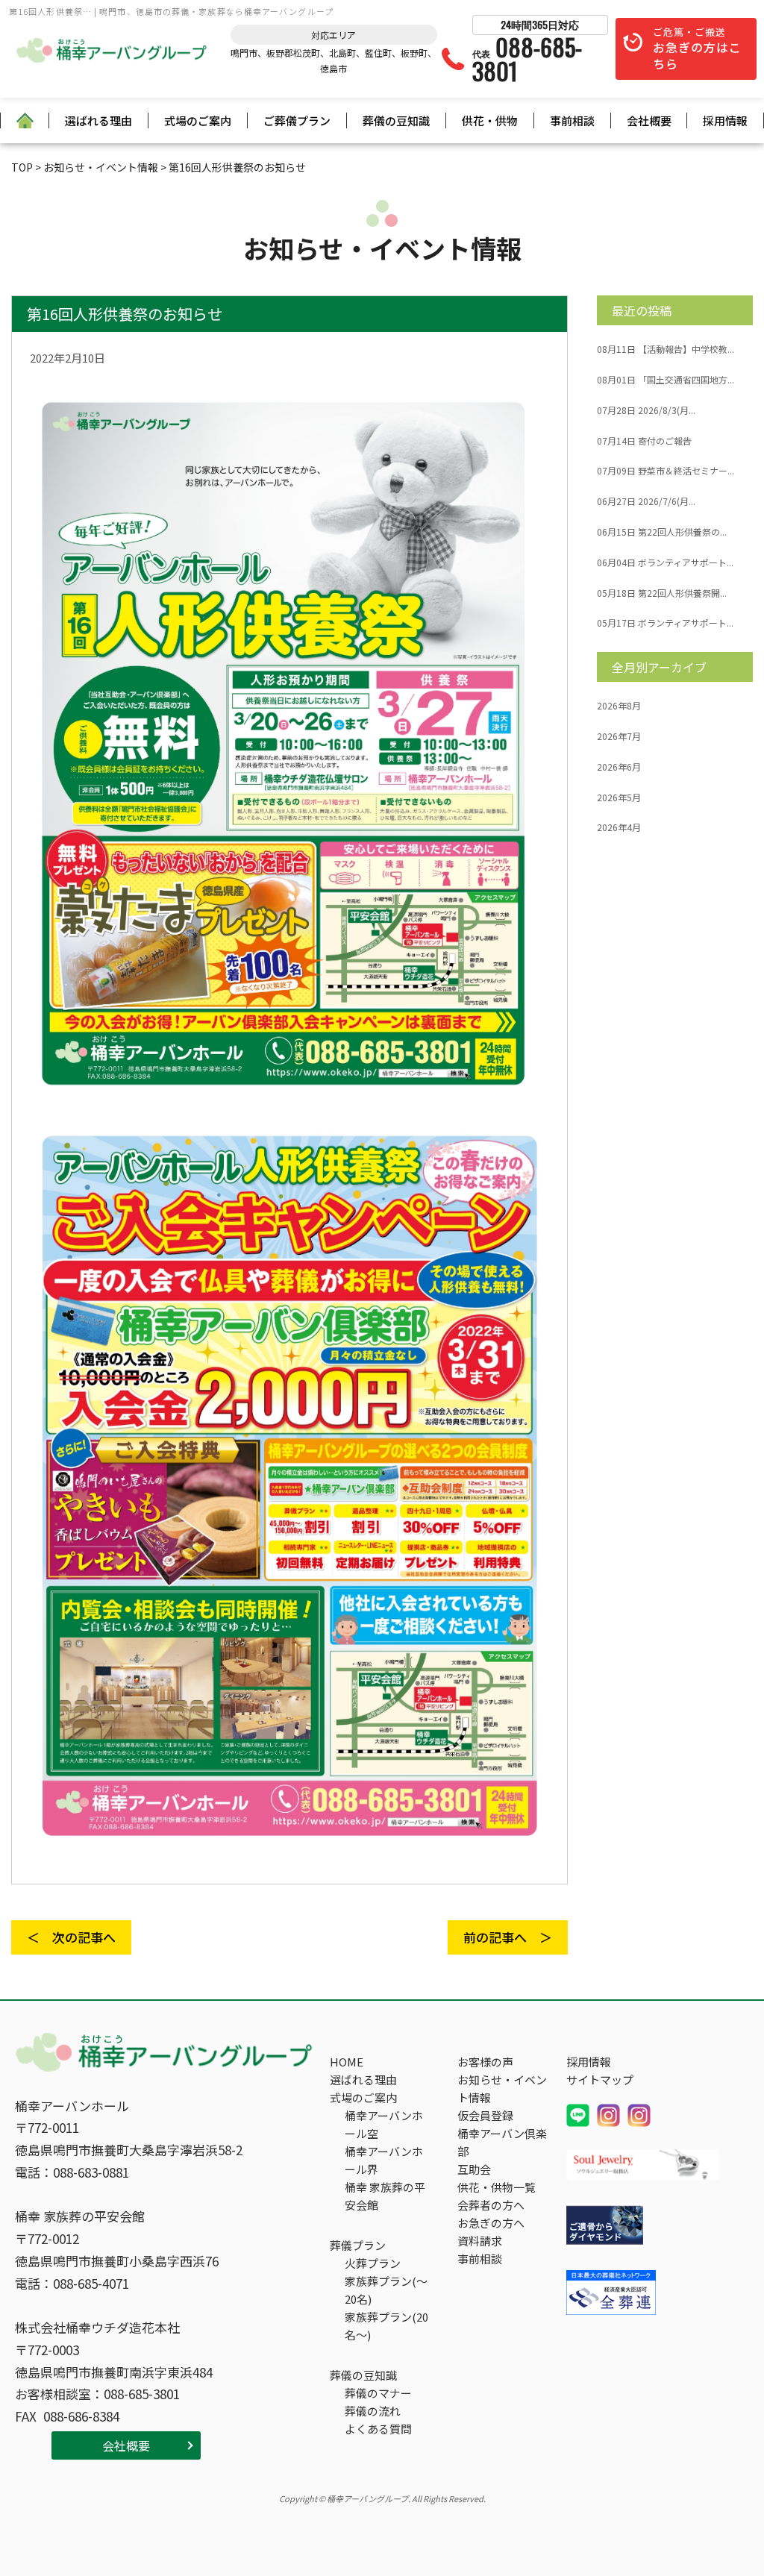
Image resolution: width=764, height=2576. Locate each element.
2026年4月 (619, 827)
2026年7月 (619, 736)
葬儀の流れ (373, 2411)
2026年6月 (619, 767)
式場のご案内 (198, 120)
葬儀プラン (358, 2245)
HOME (347, 2062)
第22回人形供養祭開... (662, 593)
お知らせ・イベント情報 (502, 2088)
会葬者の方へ (491, 2205)
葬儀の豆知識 (396, 120)
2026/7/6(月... (646, 501)
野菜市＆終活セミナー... (666, 471)
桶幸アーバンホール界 (384, 2160)
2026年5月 (619, 797)
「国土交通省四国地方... (666, 380)
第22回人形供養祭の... (662, 532)
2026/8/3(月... (646, 410)
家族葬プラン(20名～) (386, 2326)
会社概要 (649, 120)
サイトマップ (600, 2080)
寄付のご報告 (644, 441)
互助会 (474, 2169)
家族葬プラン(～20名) (386, 2290)
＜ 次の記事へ (71, 1937)
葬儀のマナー (378, 2393)
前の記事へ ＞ (508, 1937)
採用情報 (725, 120)
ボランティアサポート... (665, 562)
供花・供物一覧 (497, 2187)
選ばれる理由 (98, 120)
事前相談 (572, 120)
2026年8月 (619, 706)
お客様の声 (485, 2062)
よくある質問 (378, 2429)
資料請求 (480, 2241)
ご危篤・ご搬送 (697, 49)
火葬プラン (373, 2263)
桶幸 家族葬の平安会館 (385, 2196)
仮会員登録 (485, 2115)
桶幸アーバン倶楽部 (502, 2142)
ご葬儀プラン (297, 120)
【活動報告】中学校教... (666, 349)
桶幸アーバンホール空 (384, 2124)
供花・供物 (490, 120)
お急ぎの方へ (491, 2223)
